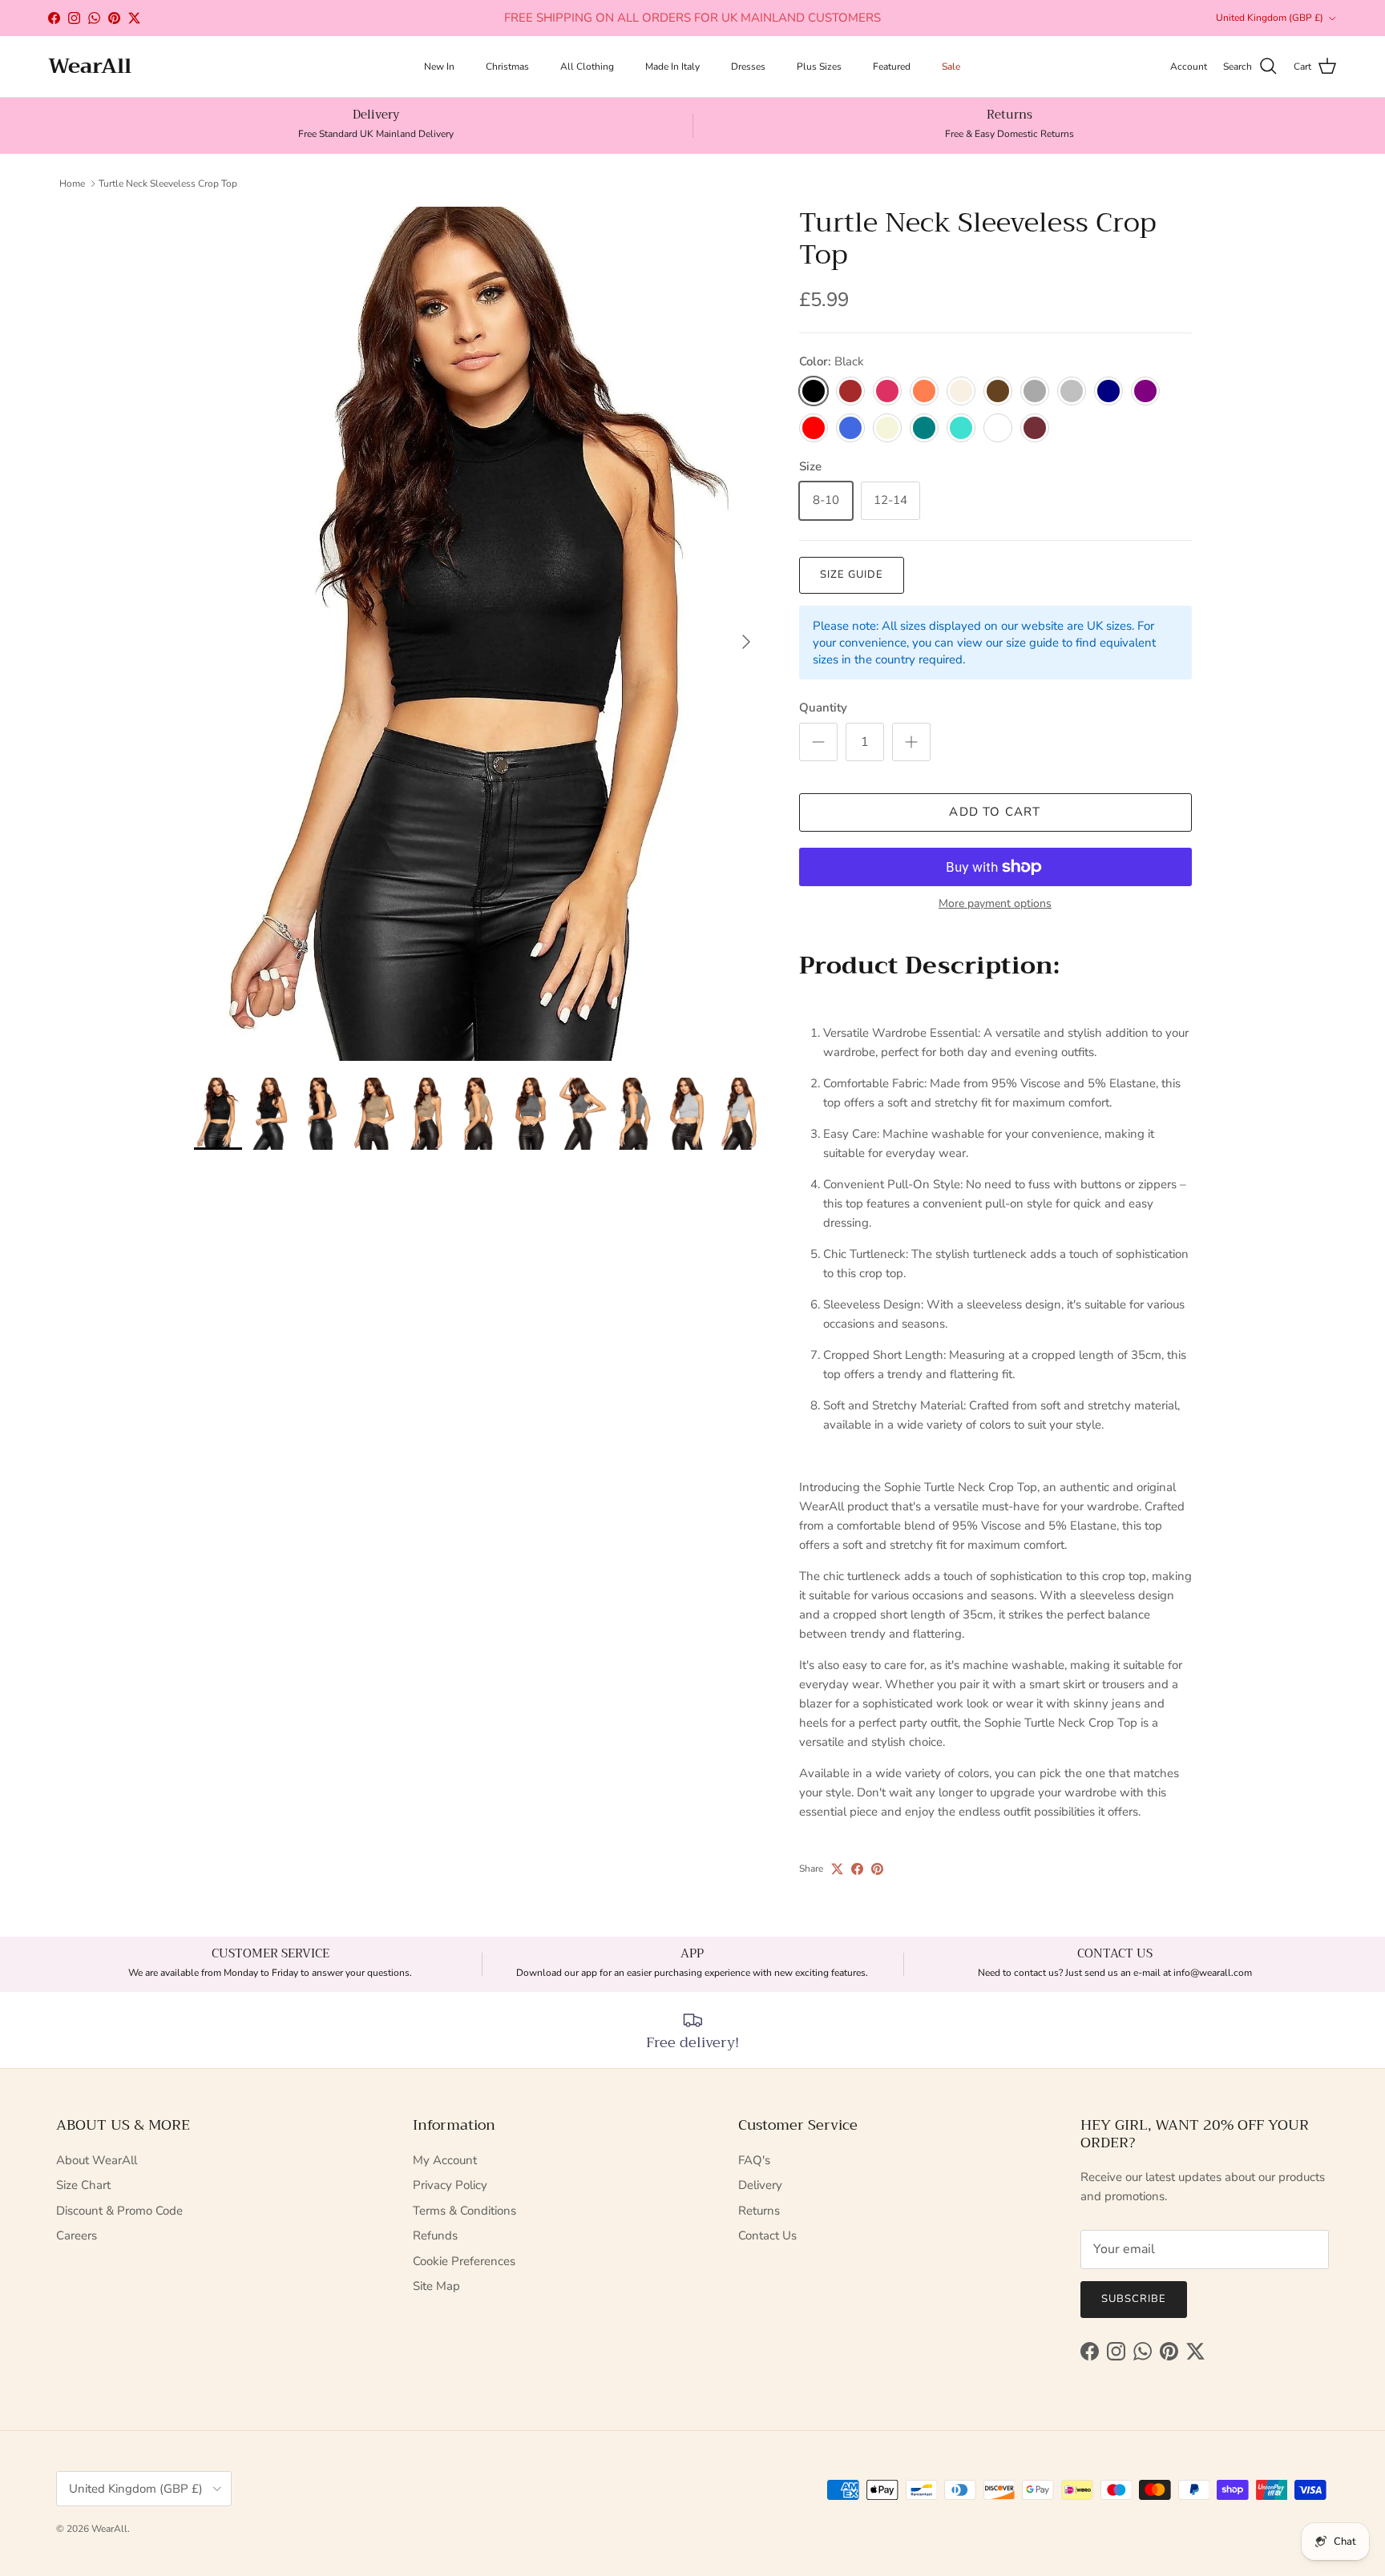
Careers (77, 2235)
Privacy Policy (450, 2185)
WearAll (109, 2529)
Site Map (436, 2286)
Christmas (507, 67)
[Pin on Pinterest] (877, 1869)
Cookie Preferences (464, 2261)
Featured (892, 67)
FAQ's (754, 2160)
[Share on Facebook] (857, 1869)
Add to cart (995, 812)
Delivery (760, 2185)
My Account (445, 2160)
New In (439, 67)
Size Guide (852, 574)
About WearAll (97, 2160)
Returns (759, 2211)
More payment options (995, 904)
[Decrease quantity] (818, 742)
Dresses (748, 67)
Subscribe (1134, 2299)
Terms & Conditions (464, 2211)
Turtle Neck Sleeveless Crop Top (168, 183)
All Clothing (587, 67)
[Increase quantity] (911, 742)
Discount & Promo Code (119, 2211)
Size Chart (83, 2185)
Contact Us (767, 2235)
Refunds (435, 2235)
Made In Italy (672, 67)
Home (72, 183)
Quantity (823, 707)
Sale (951, 67)
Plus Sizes (819, 67)
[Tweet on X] (837, 1869)
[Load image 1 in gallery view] (479, 634)
